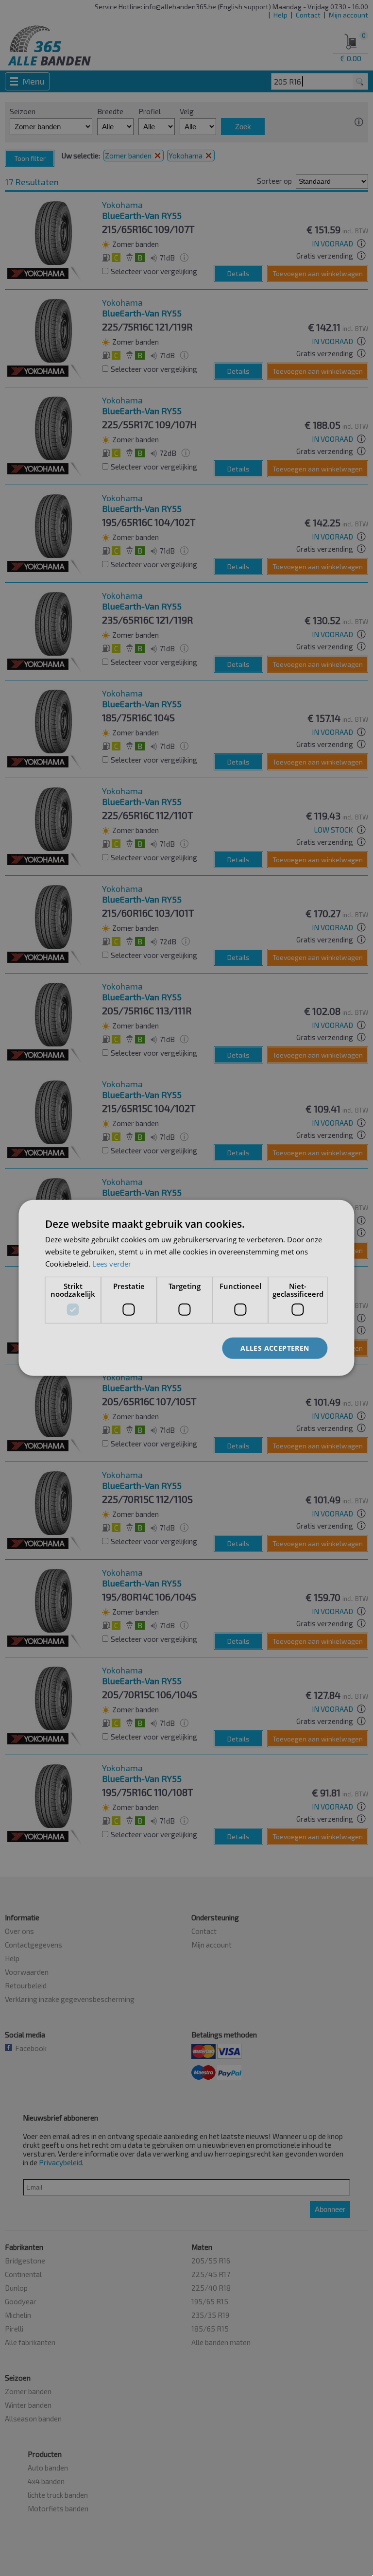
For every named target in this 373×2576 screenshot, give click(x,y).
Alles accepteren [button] (275, 1348)
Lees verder (112, 1264)
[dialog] (186, 1288)
